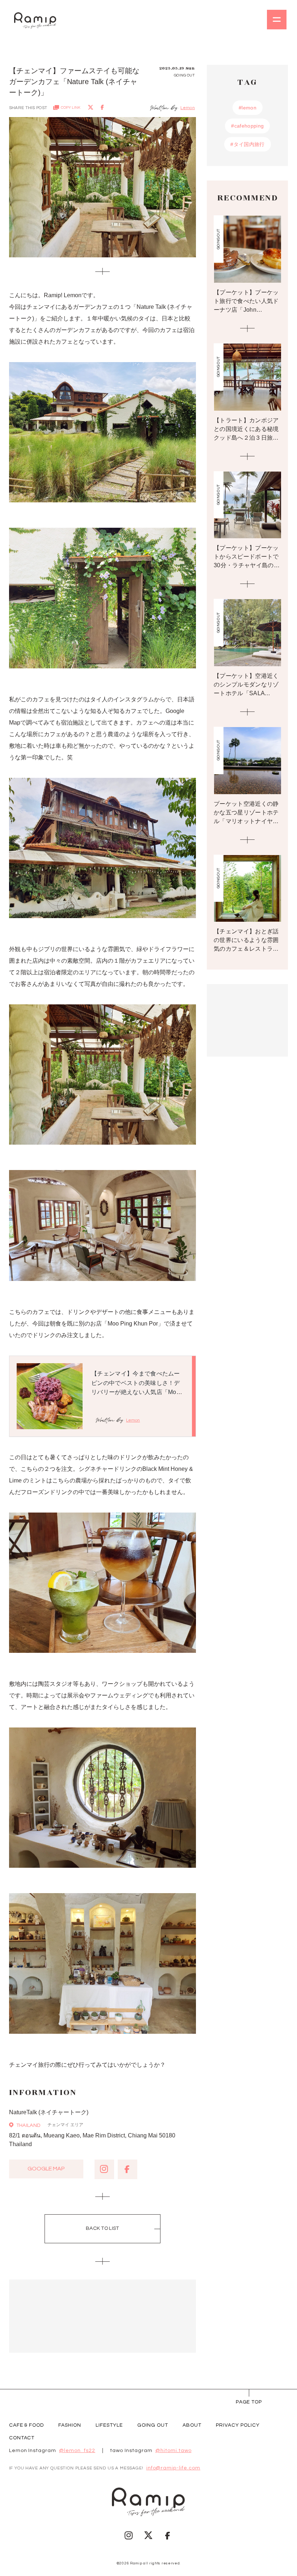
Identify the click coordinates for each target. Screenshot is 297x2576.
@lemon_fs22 (77, 2451)
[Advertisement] (103, 2316)
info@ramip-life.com (173, 2468)
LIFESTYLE (109, 2425)
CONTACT (22, 2438)
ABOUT (192, 2425)
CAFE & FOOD (27, 2425)
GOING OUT (153, 2425)
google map (46, 2169)
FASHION (70, 2425)
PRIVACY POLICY (238, 2425)
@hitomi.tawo (173, 2451)
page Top (249, 2402)
